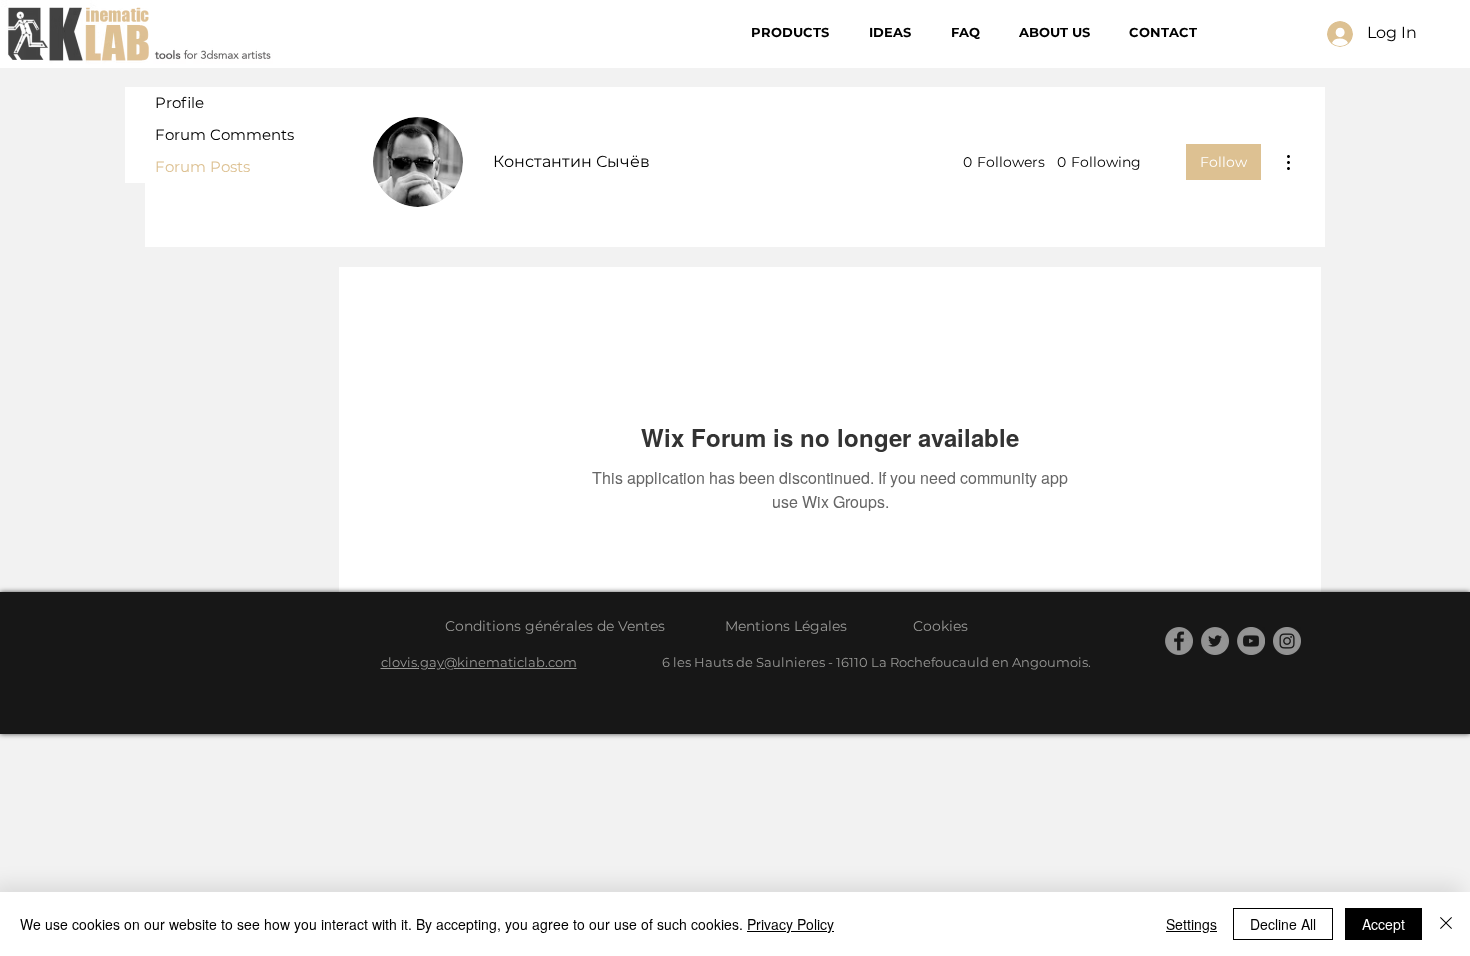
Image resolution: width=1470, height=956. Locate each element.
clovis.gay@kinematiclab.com (479, 662)
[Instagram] (1287, 641)
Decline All (1283, 924)
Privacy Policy (790, 924)
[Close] (1446, 924)
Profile (179, 102)
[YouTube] (1251, 641)
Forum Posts (202, 166)
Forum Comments (224, 134)
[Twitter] (1215, 641)
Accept (1383, 924)
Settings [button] (1191, 924)
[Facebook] (1179, 641)
